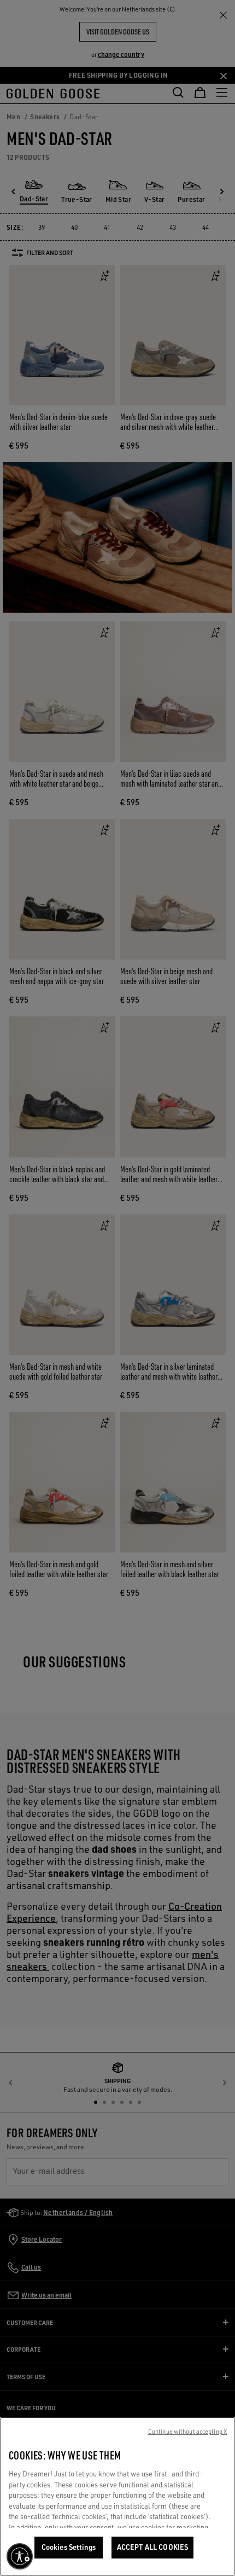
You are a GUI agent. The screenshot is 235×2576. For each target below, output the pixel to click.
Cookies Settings (69, 2547)
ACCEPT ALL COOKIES (152, 2547)
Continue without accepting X (187, 2432)
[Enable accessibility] (20, 2556)
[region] (117, 2496)
